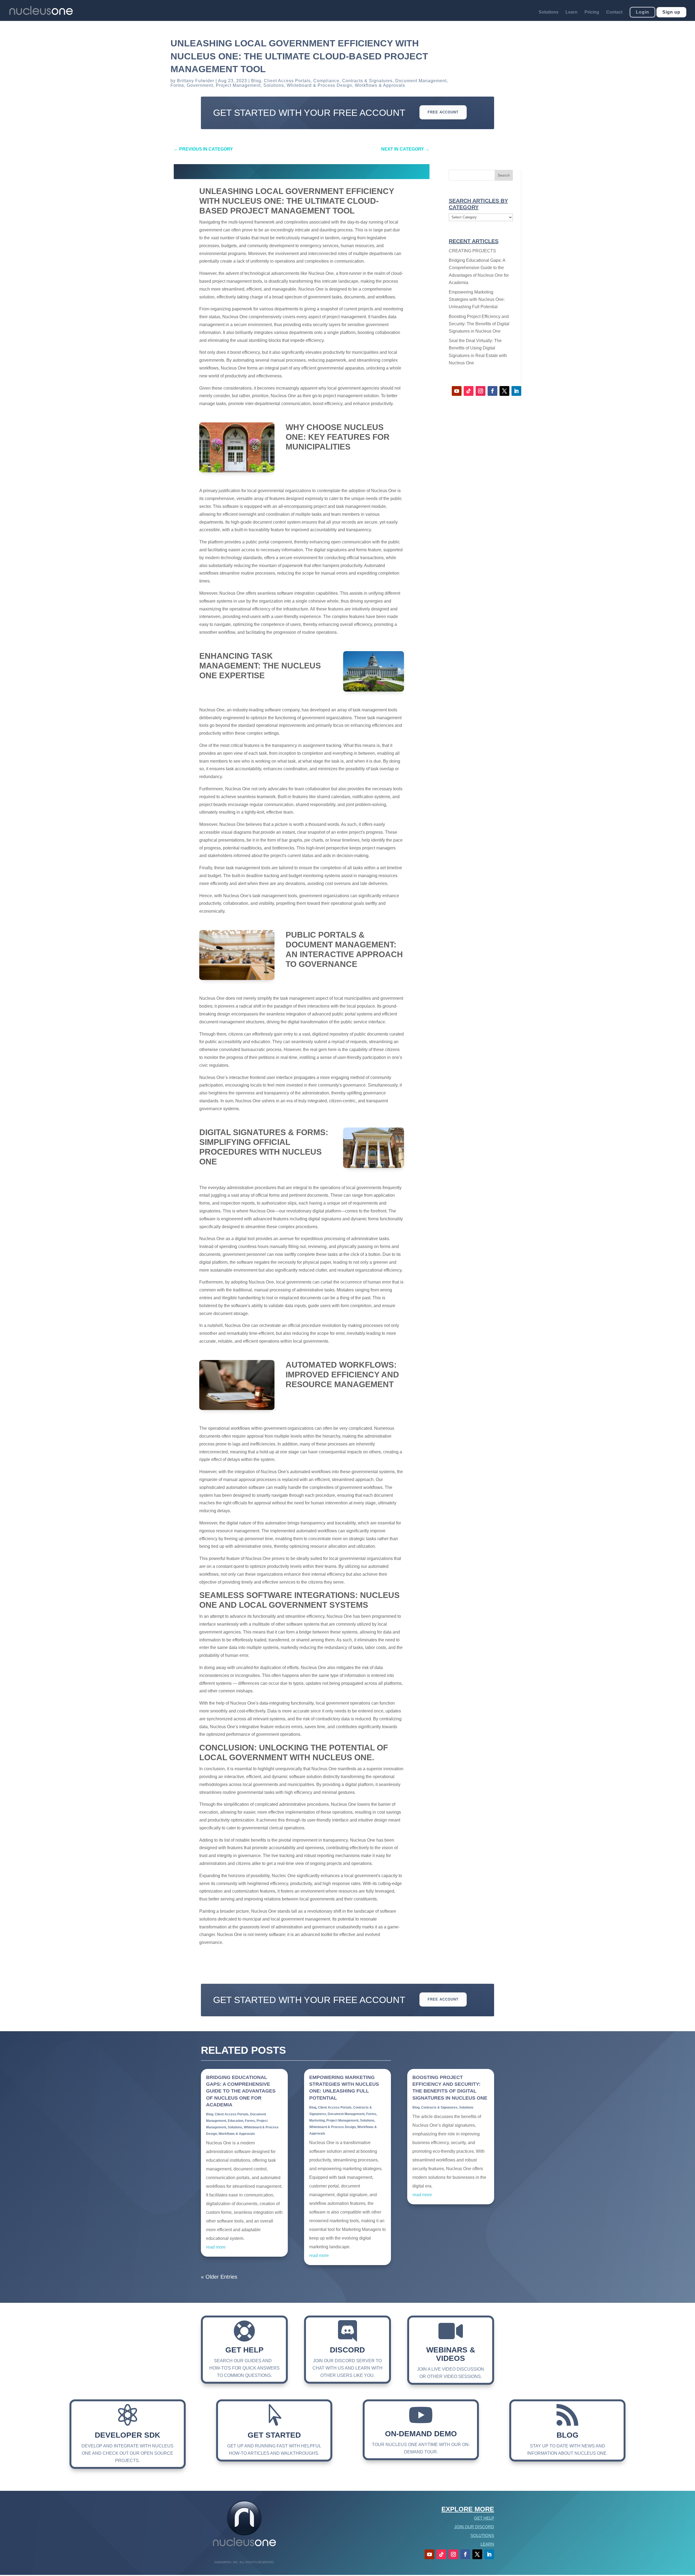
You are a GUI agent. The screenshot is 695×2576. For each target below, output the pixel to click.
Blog (256, 81)
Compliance (326, 81)
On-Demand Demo (421, 2434)
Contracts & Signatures (367, 81)
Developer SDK (127, 2435)
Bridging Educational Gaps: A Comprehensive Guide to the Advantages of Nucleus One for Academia (241, 2091)
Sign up (671, 12)
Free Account (443, 112)
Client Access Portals (287, 81)
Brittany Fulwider (196, 81)
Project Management (238, 85)
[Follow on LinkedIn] (516, 391)
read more (216, 2247)
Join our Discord (474, 2527)
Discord (347, 2350)
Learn (571, 12)
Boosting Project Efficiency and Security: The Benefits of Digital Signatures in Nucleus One (479, 324)
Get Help (244, 2350)
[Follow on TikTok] (469, 391)
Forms (177, 85)
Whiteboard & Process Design (319, 85)
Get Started (274, 2435)
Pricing (592, 12)
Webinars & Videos (451, 2354)
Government (200, 85)
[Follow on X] (504, 391)
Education (236, 2121)
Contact (614, 12)
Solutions (549, 12)
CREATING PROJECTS (472, 251)
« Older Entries (219, 2277)
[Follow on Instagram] (481, 391)
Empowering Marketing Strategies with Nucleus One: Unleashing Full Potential (477, 299)
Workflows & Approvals (380, 85)
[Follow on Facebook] (492, 391)
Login (642, 12)
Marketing (317, 2120)
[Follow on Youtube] (457, 391)
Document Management (421, 81)
